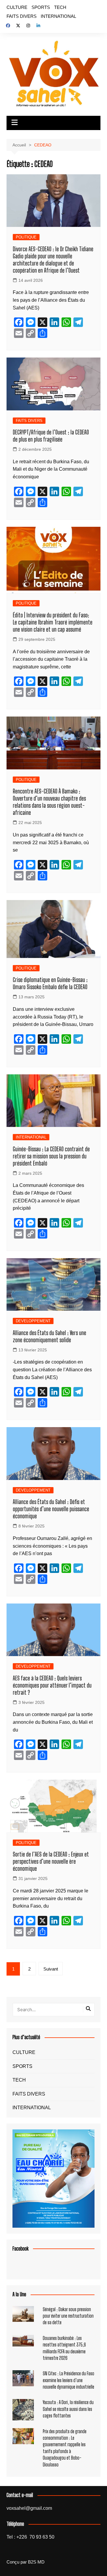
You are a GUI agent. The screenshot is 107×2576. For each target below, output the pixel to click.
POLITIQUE (26, 237)
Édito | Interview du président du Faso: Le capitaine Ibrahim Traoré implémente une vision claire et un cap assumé (53, 622)
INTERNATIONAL (58, 16)
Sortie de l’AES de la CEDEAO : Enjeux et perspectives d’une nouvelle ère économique (51, 1861)
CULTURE (17, 7)
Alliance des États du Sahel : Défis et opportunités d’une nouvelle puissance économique (51, 1509)
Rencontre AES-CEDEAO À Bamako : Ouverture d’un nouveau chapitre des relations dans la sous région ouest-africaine (49, 802)
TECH (60, 7)
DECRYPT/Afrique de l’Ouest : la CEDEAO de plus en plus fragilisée (51, 436)
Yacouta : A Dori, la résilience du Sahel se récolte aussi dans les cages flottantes (68, 2409)
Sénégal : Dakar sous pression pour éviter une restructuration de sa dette (68, 2316)
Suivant (51, 1969)
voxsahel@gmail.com (29, 2508)
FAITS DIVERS (22, 16)
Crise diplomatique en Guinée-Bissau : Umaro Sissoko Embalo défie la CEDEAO (50, 983)
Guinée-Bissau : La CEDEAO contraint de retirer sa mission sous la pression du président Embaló (51, 1156)
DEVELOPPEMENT (33, 1321)
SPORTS (41, 7)
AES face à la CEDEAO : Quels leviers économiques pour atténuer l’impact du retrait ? (52, 1685)
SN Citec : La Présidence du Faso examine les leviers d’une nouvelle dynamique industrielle (69, 2380)
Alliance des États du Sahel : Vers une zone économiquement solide (49, 1336)
